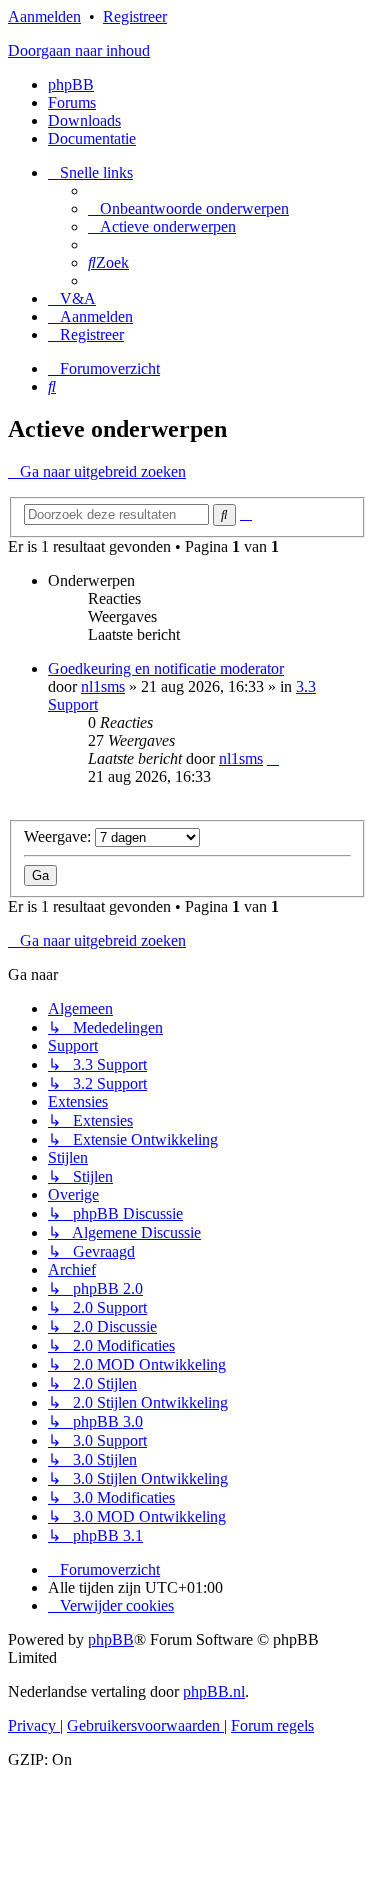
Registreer (135, 16)
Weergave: (59, 836)
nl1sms (103, 686)
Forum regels (272, 1725)
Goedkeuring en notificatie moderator (166, 668)
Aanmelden (44, 16)
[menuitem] (188, 208)
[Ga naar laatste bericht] (273, 758)
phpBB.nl (214, 1691)
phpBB (71, 84)
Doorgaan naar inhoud (79, 50)
